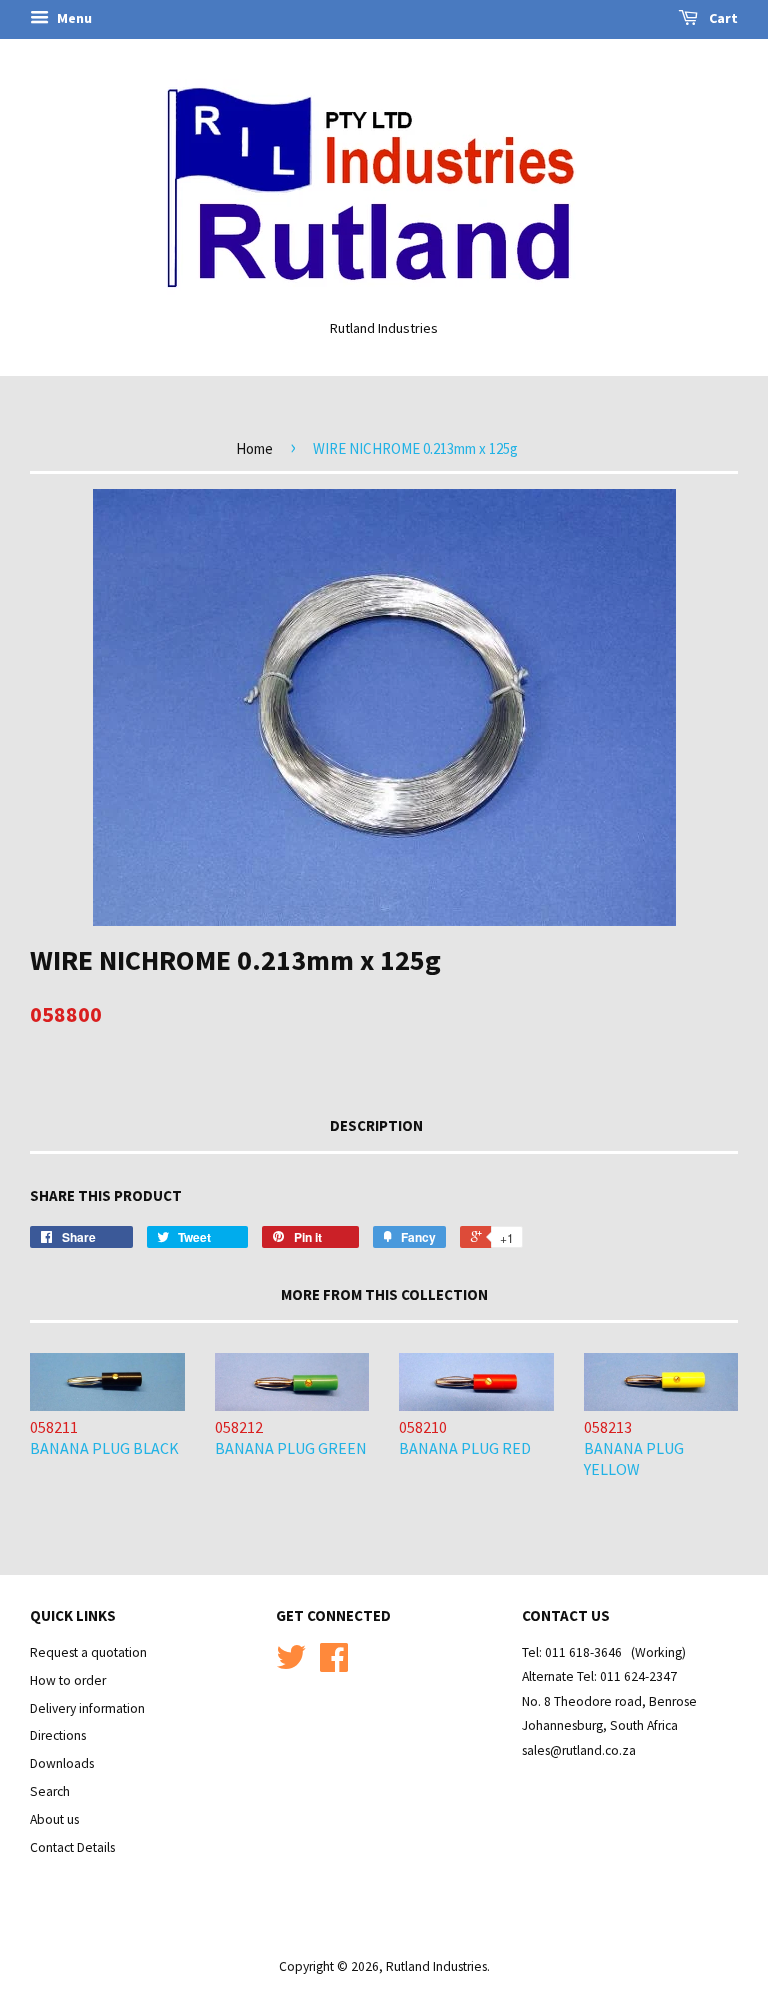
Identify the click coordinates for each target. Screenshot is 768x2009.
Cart (722, 18)
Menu (73, 18)
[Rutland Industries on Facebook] (334, 1664)
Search (50, 1791)
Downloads (62, 1763)
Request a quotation (88, 1652)
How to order (68, 1680)
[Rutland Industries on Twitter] (291, 1664)
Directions (58, 1735)
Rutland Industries (436, 1966)
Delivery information (87, 1708)
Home (254, 448)
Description (376, 1125)
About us (54, 1819)
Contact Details (72, 1847)
